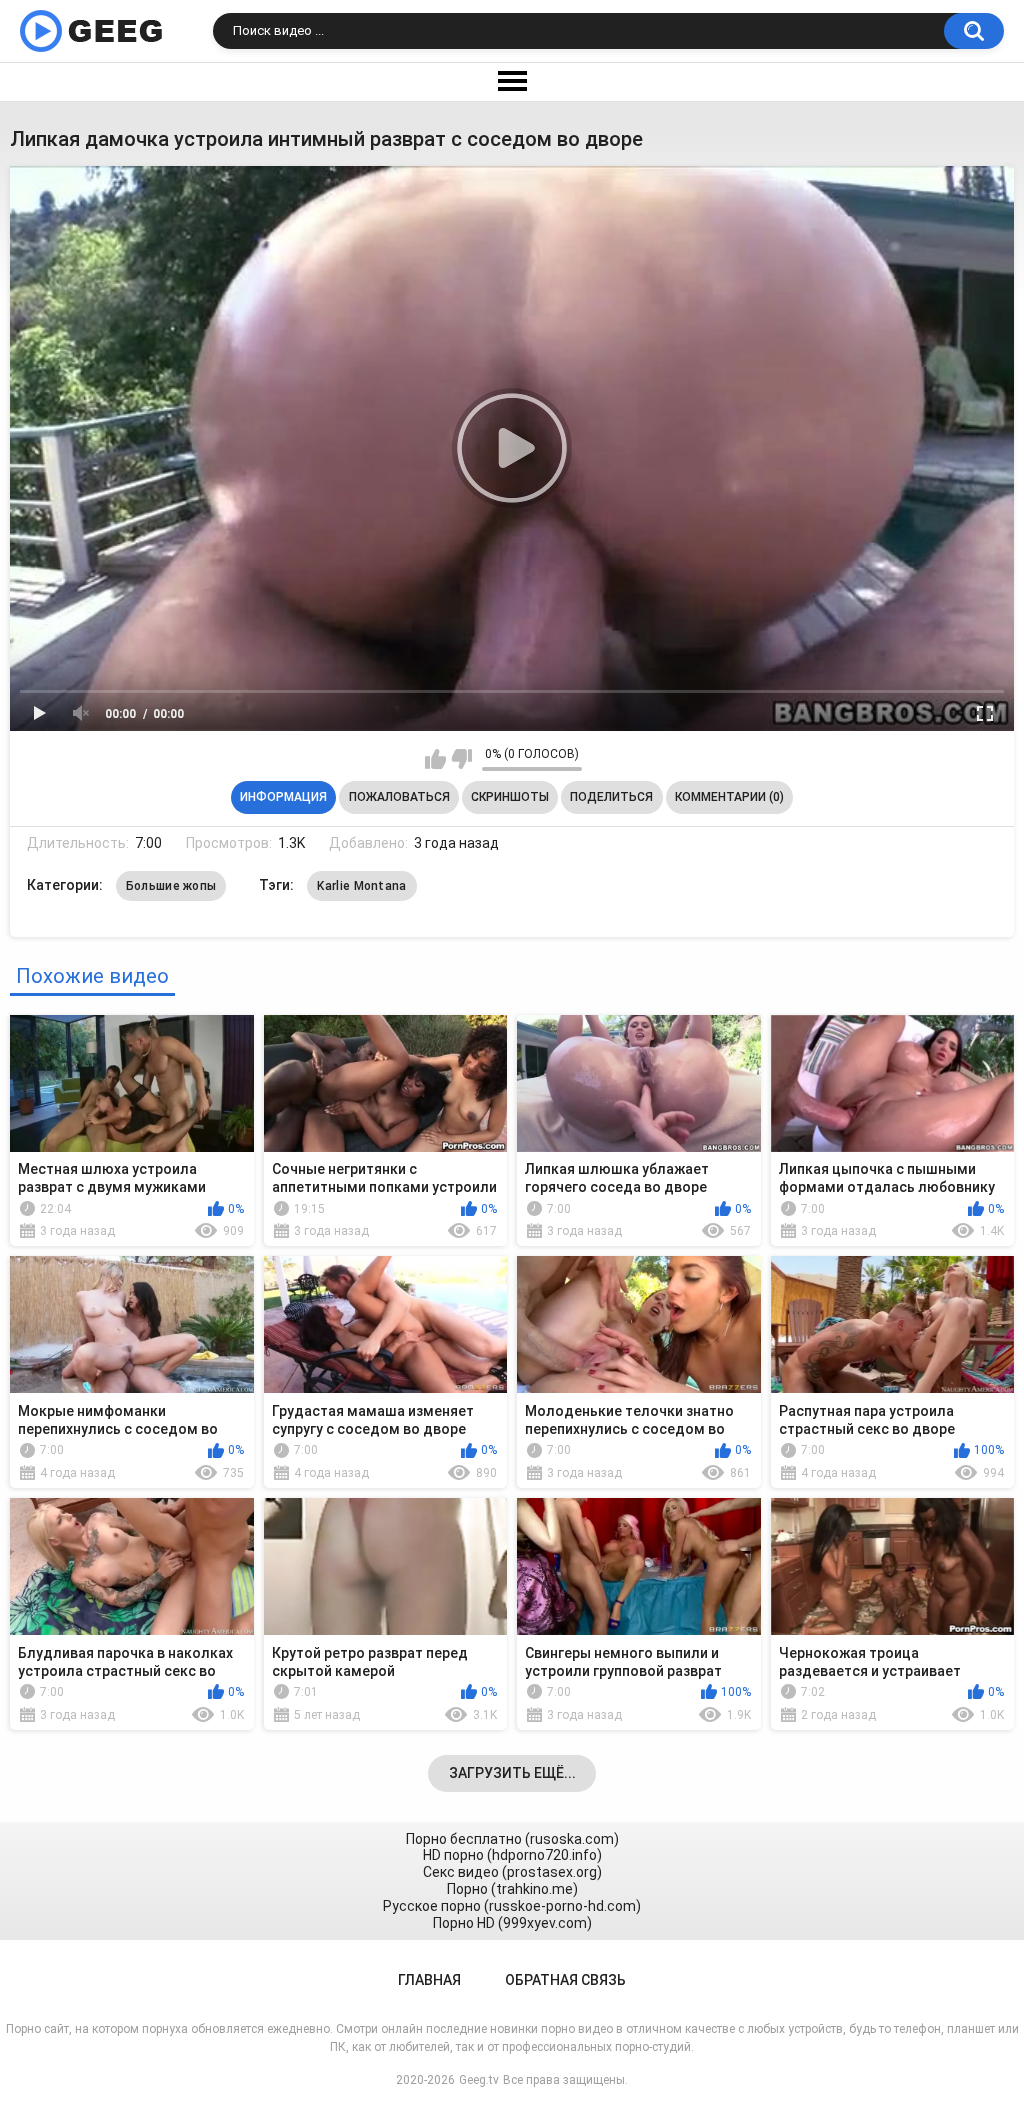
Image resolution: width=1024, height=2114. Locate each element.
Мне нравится (435, 759)
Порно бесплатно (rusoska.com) (512, 1839)
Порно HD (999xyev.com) (512, 1923)
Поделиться (611, 797)
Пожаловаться (399, 797)
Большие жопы (171, 886)
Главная (429, 1980)
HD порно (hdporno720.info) (512, 1855)
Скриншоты (510, 797)
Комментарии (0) (729, 797)
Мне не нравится (461, 759)
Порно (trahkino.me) (512, 1889)
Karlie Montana (361, 886)
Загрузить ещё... (512, 1773)
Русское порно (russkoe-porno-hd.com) (512, 1906)
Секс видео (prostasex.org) (512, 1872)
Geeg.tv (479, 2080)
